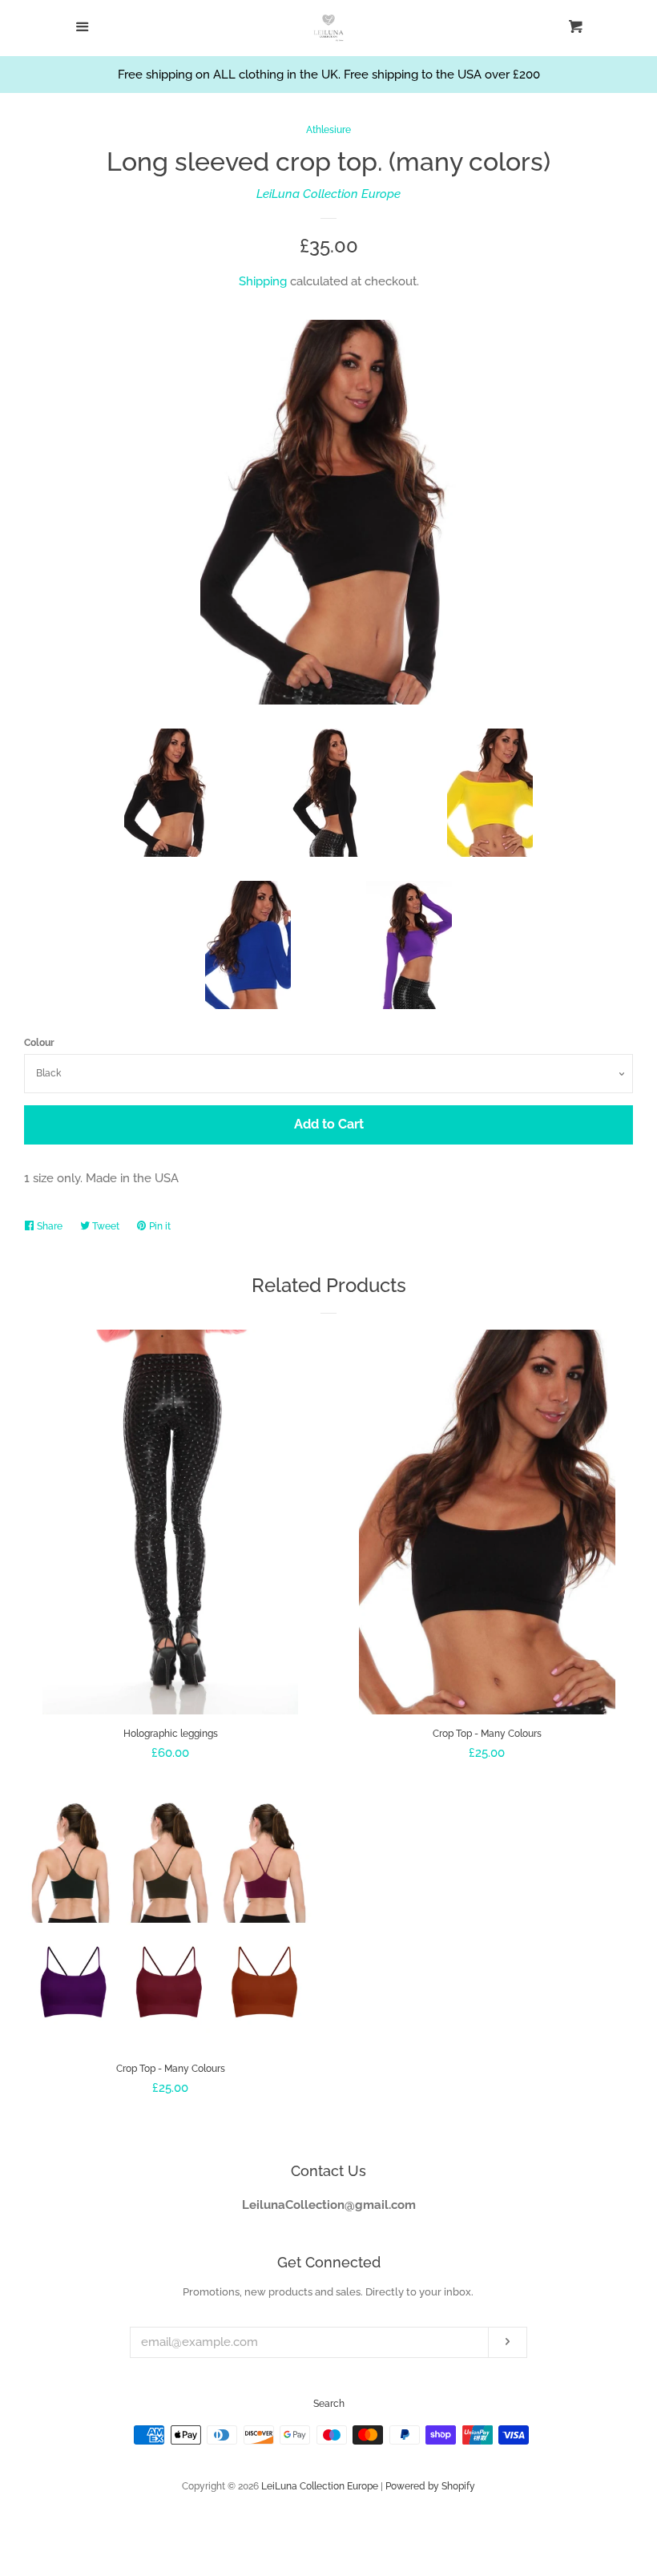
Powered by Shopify (430, 2486)
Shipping (263, 281)
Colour (39, 1043)
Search (329, 2404)
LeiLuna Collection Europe (328, 194)
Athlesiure (328, 130)
